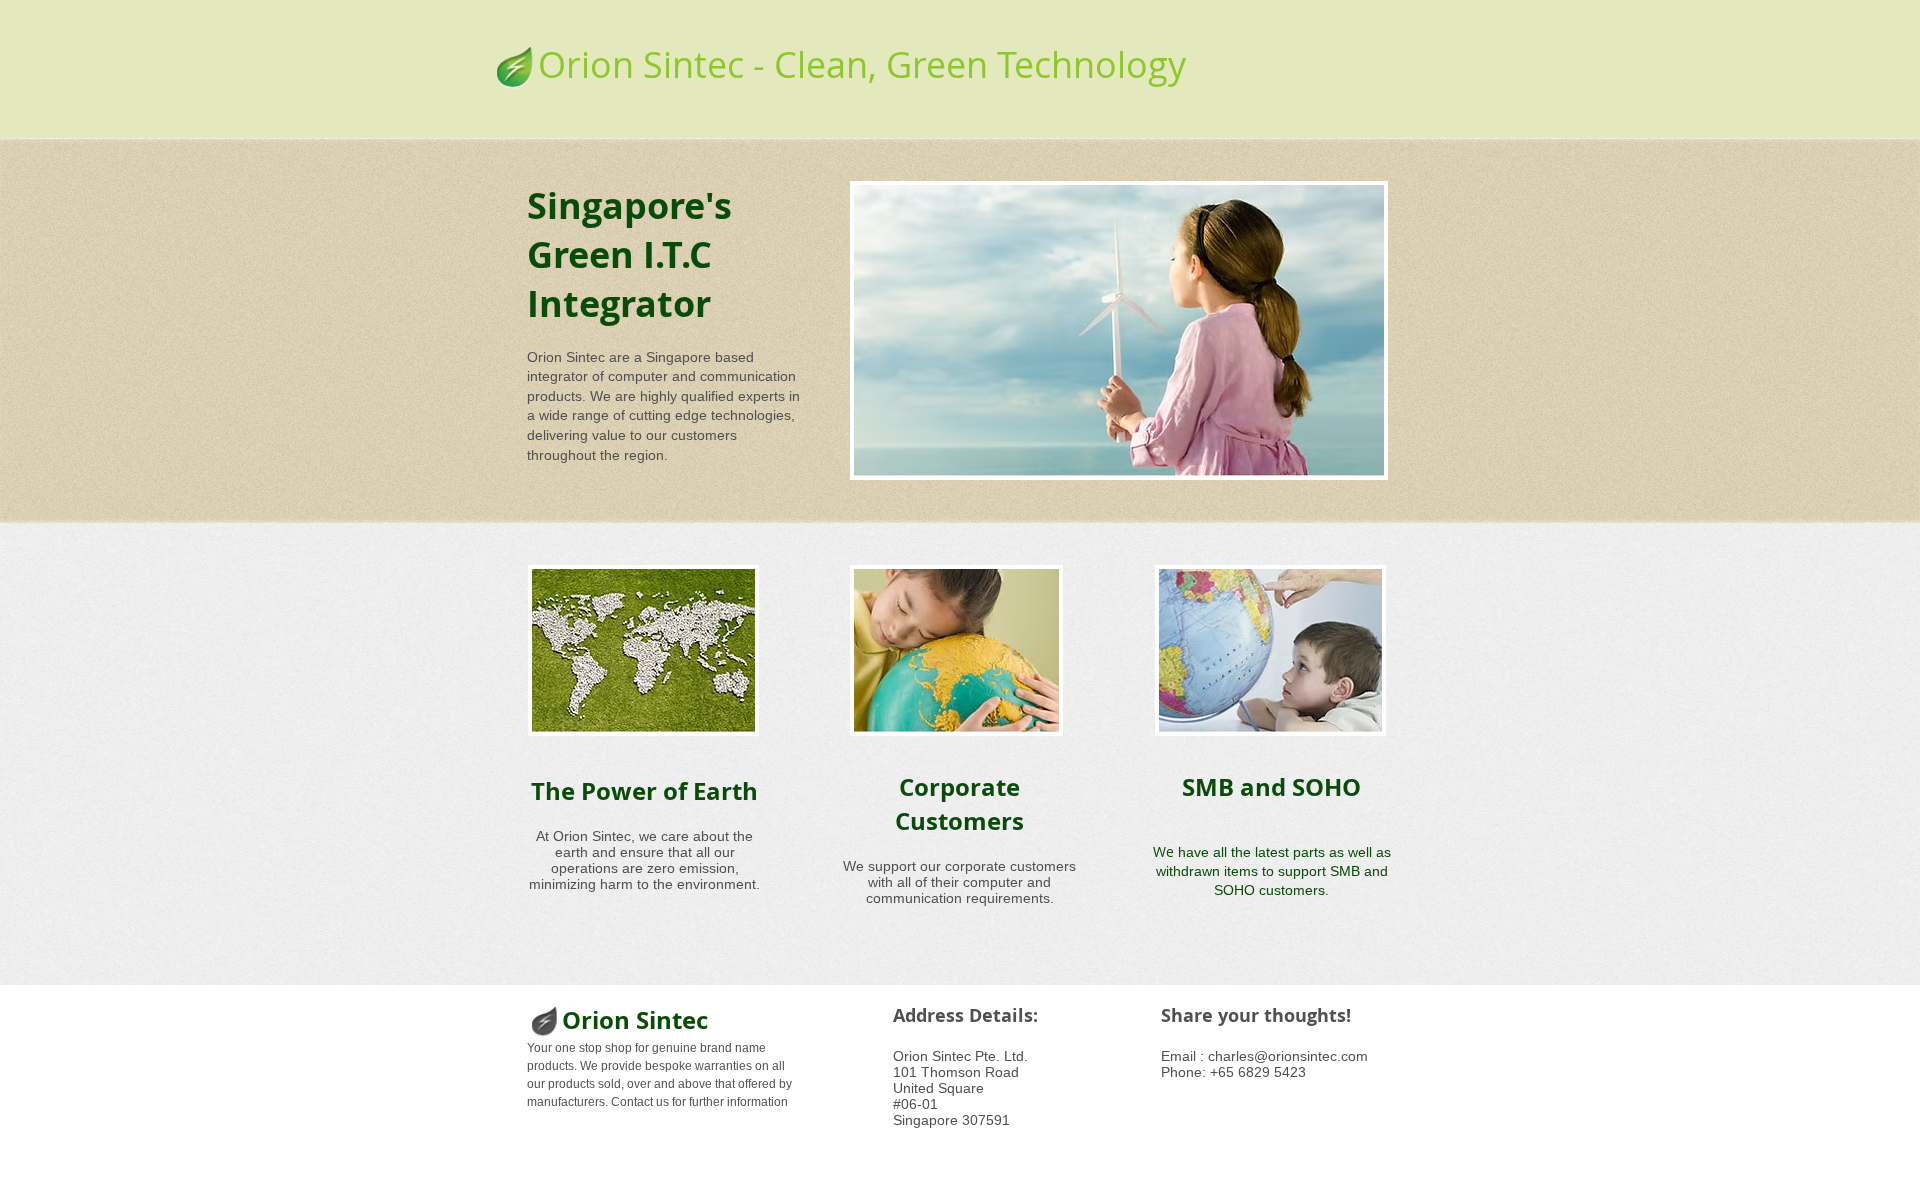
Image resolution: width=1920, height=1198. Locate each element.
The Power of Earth (644, 791)
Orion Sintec (635, 1020)
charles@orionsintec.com (1288, 1056)
